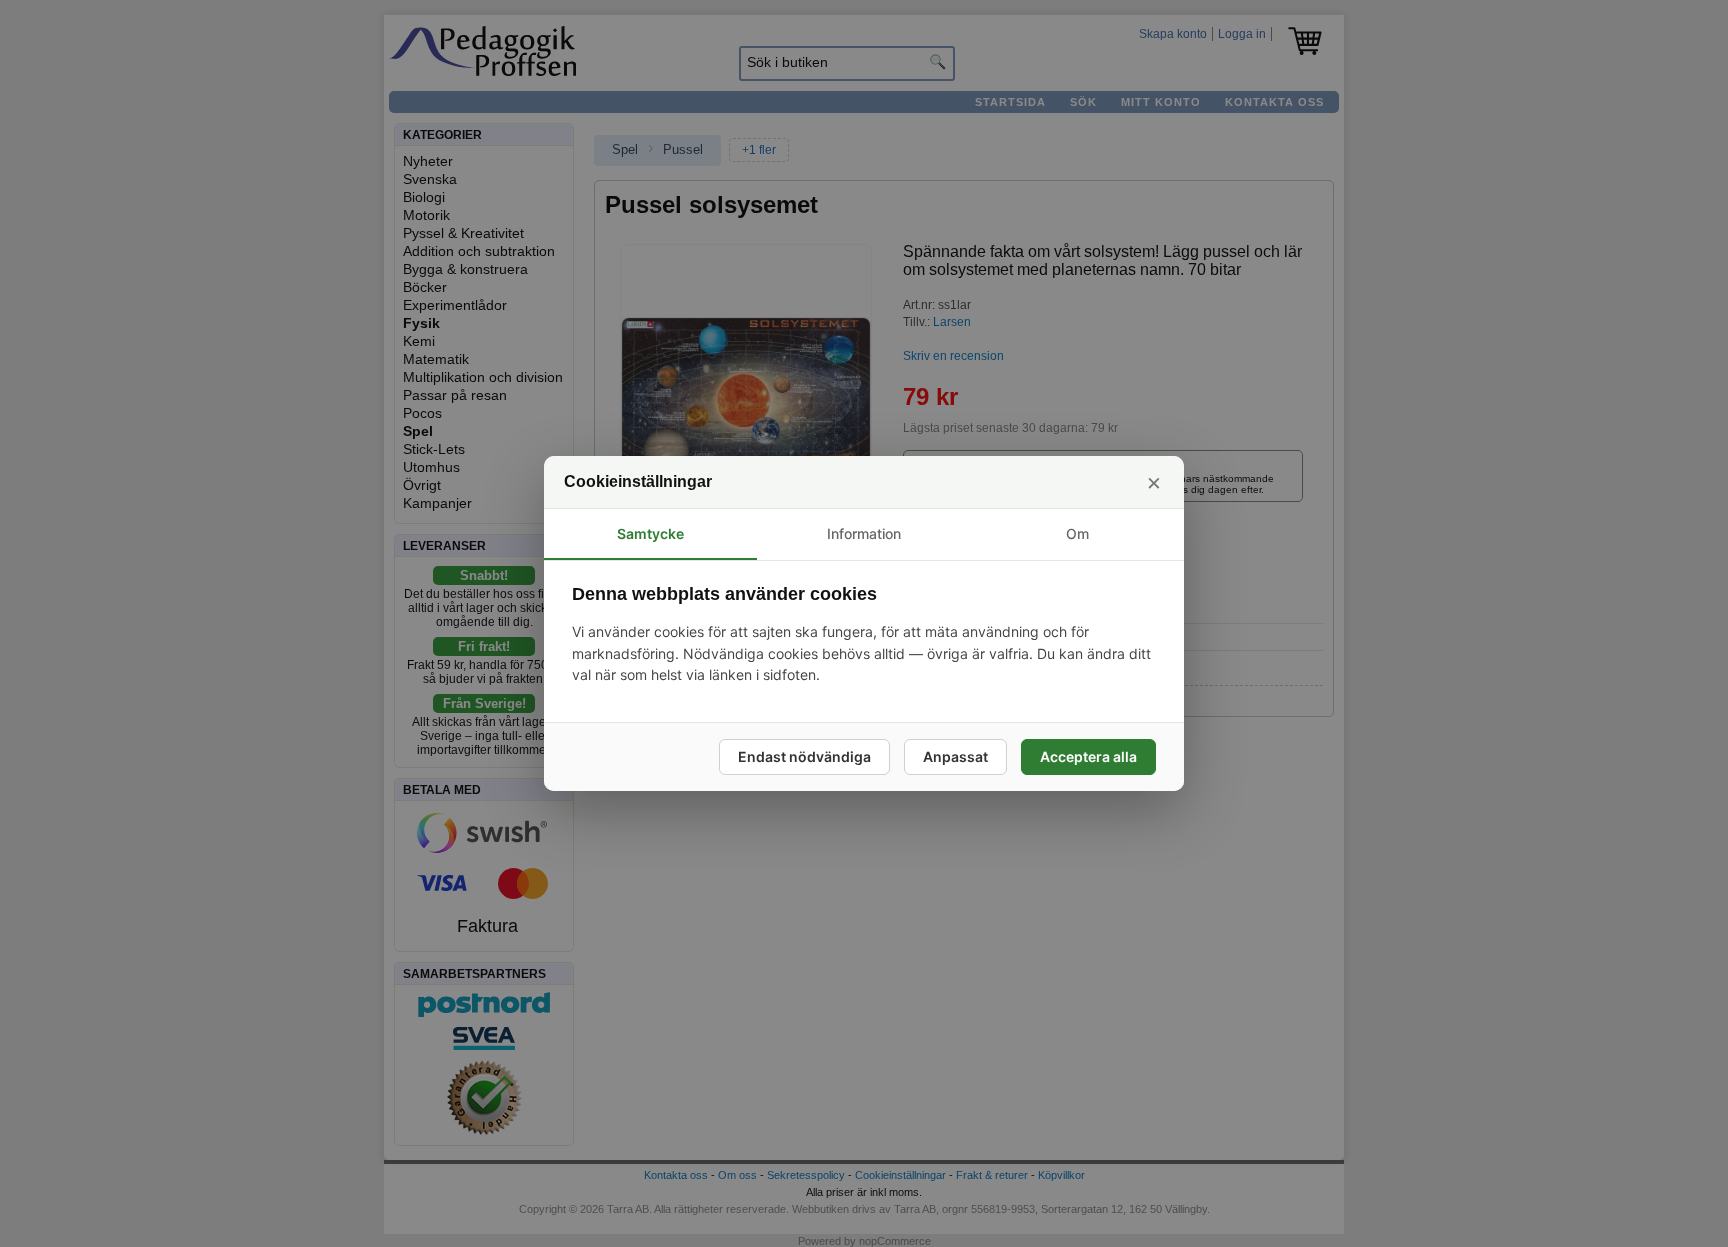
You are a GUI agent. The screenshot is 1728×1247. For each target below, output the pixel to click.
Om (1077, 533)
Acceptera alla (1088, 756)
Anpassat (955, 756)
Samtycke (650, 533)
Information (864, 533)
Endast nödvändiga (804, 756)
